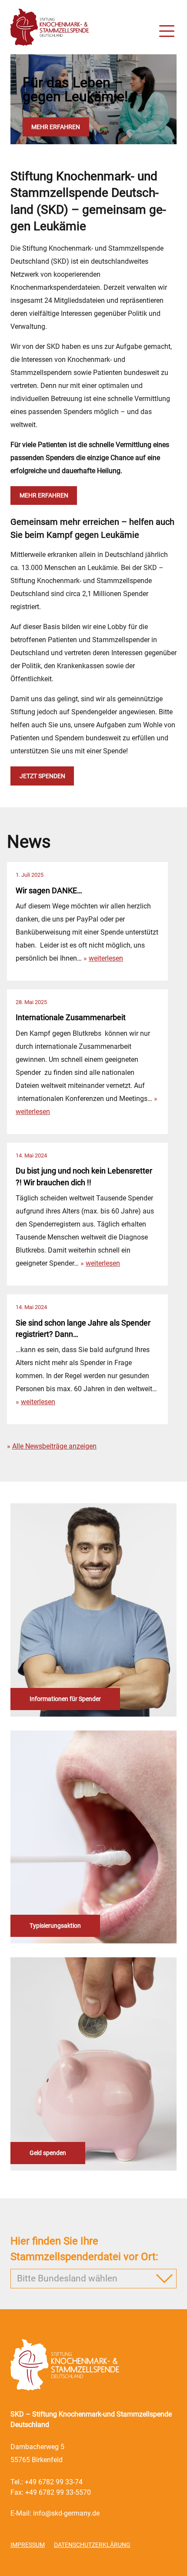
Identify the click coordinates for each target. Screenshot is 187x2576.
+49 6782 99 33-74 (54, 2482)
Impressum (28, 2545)
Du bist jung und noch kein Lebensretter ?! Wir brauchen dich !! (84, 1177)
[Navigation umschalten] (167, 33)
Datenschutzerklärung (92, 2545)
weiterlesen (106, 958)
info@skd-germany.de (66, 2513)
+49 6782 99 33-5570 (58, 2492)
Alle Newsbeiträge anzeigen (54, 1446)
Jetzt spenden (42, 776)
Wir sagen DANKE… (49, 891)
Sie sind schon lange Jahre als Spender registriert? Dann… (83, 1329)
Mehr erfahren (56, 127)
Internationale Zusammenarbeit (71, 1018)
